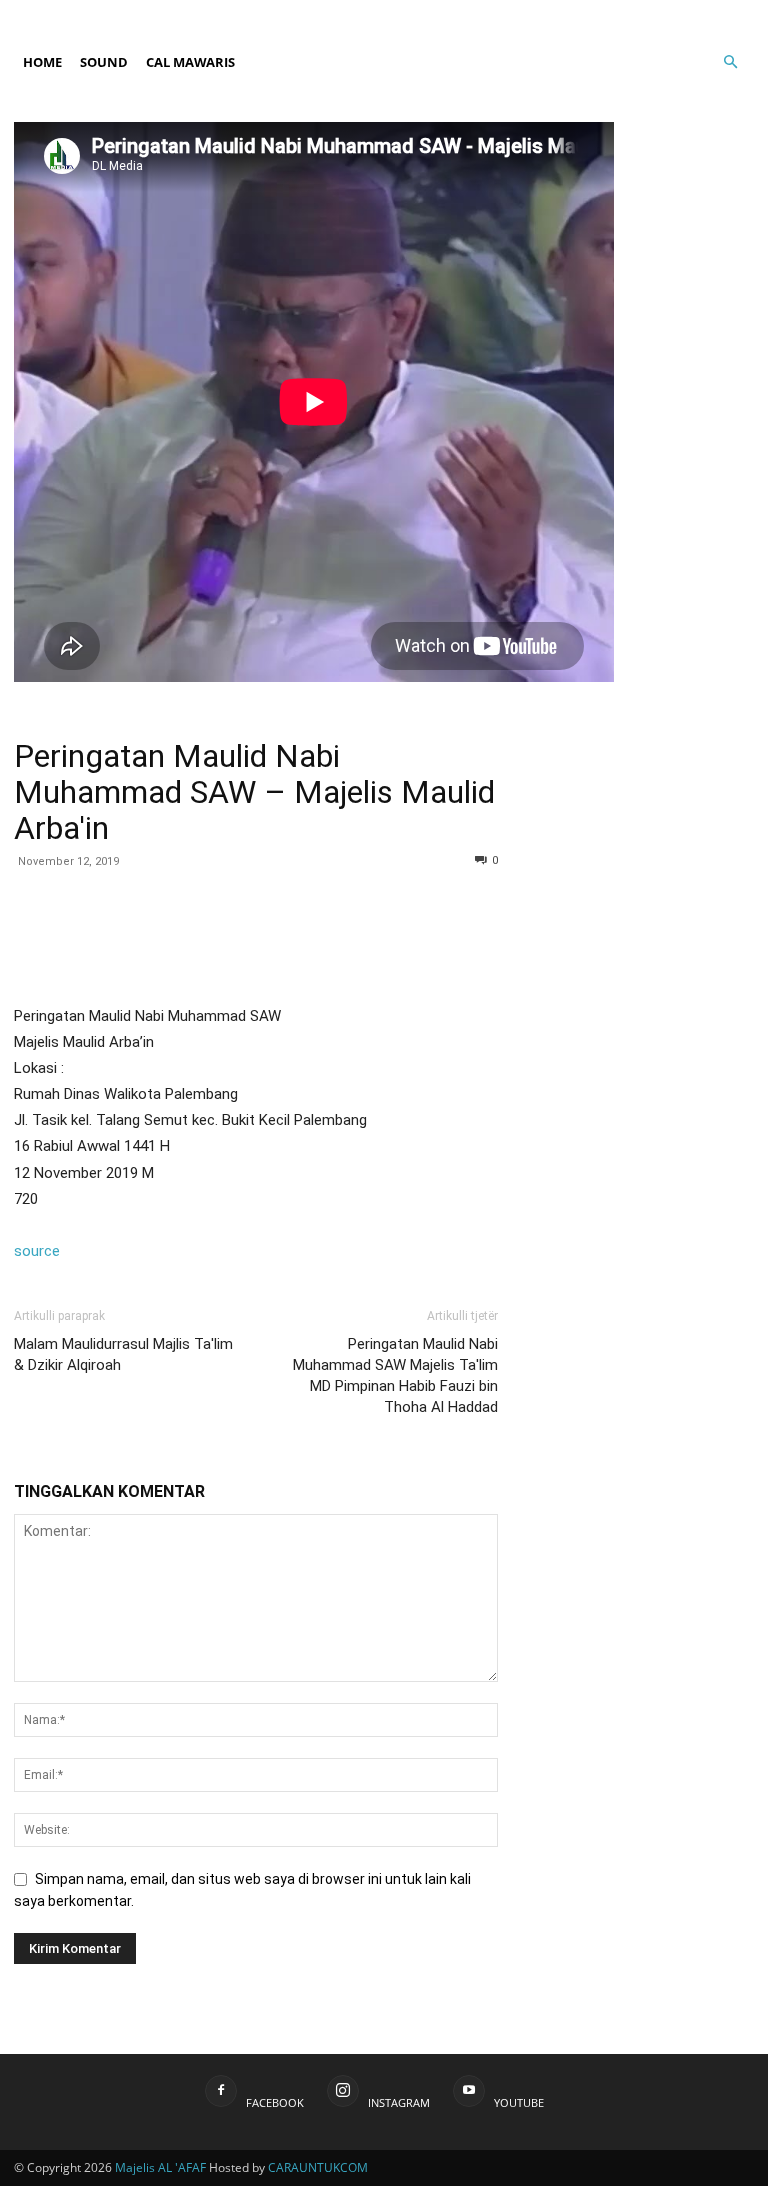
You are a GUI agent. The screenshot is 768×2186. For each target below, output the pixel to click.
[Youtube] (739, 14)
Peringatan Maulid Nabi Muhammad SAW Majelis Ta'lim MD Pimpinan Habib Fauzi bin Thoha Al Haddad (395, 1375)
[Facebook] (673, 14)
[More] (441, 941)
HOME (42, 62)
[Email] (348, 941)
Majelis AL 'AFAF (160, 2167)
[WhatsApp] (256, 941)
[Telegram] (394, 941)
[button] (730, 80)
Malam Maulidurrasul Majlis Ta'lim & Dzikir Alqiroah (123, 1354)
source (37, 1251)
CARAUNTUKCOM (318, 2167)
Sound (104, 62)
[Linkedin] (302, 941)
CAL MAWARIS (190, 62)
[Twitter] (210, 941)
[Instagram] (706, 14)
